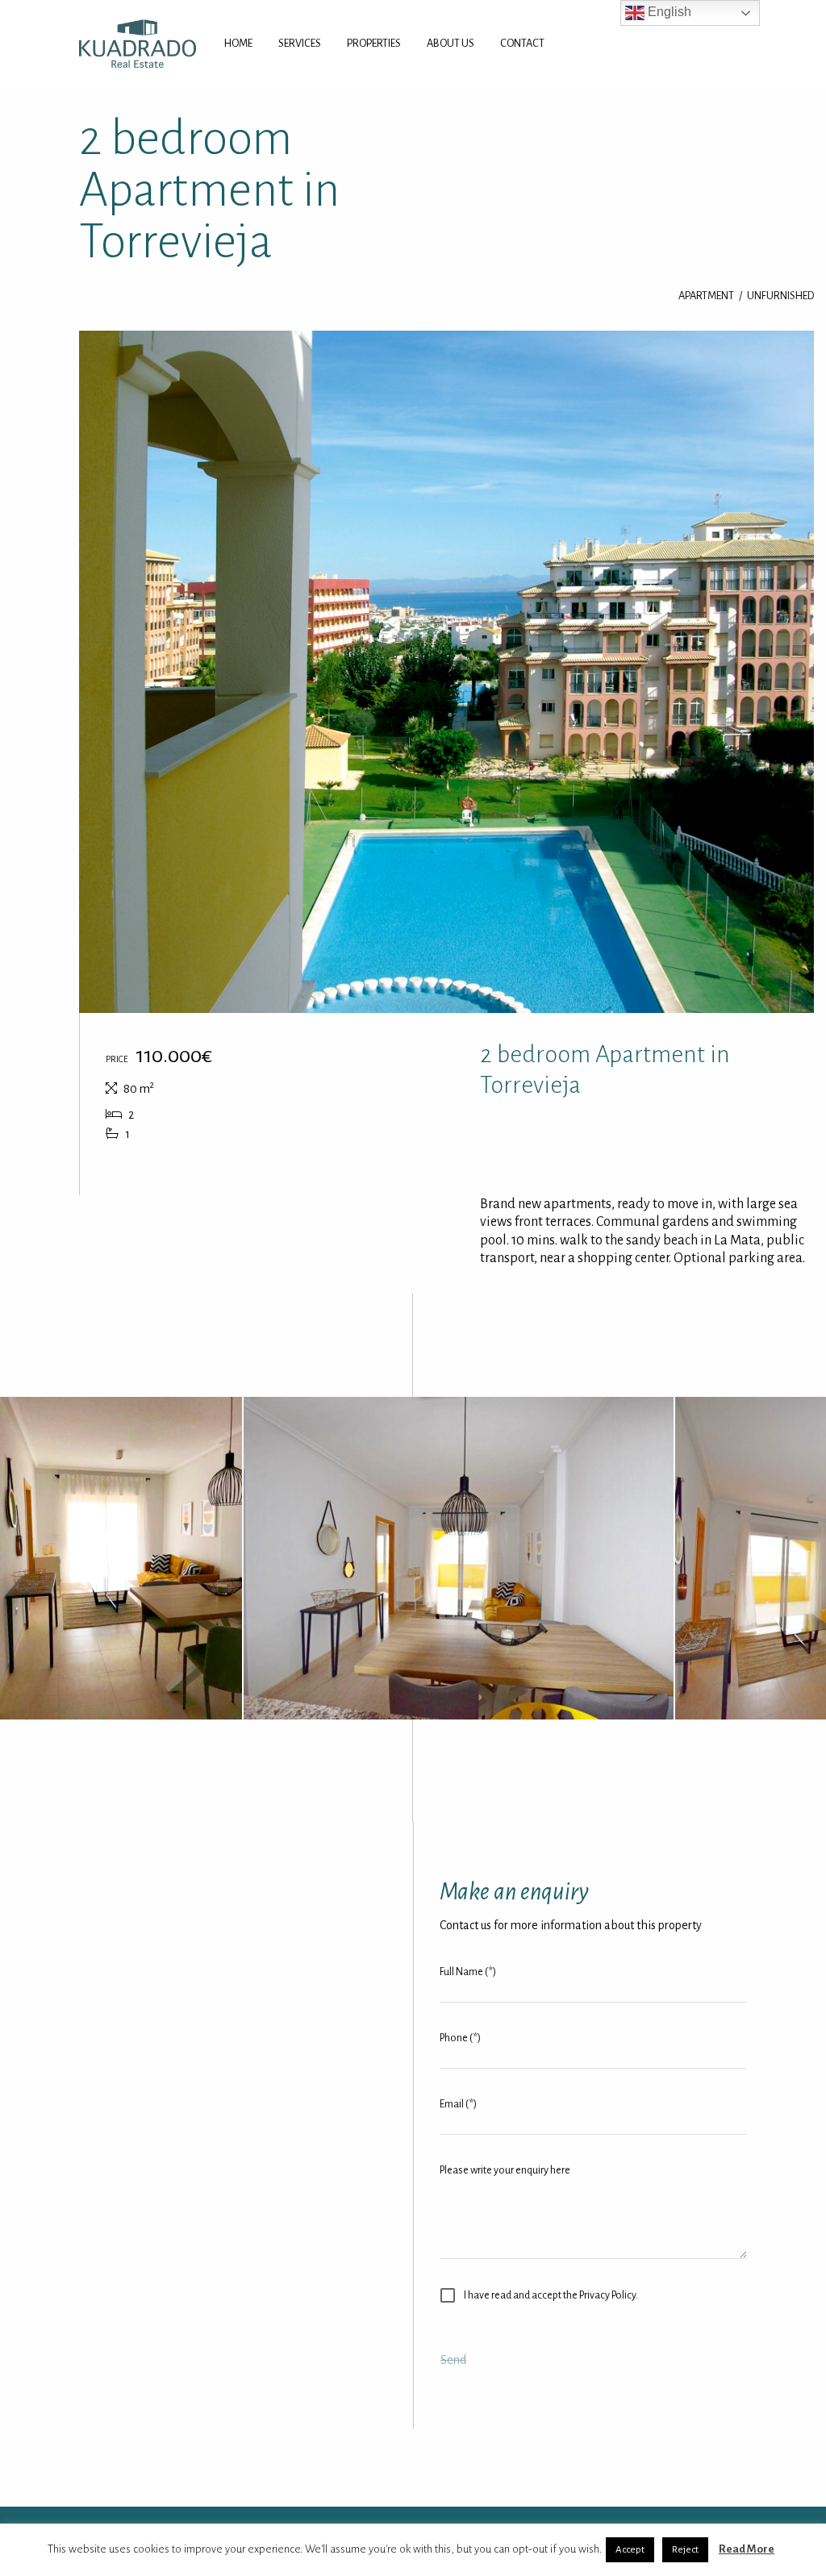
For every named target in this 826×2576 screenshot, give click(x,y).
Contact (522, 43)
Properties (374, 43)
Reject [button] (685, 2550)
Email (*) (458, 2104)
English (668, 12)
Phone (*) (460, 2038)
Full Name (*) (468, 1972)
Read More (747, 2549)
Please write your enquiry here (505, 2170)
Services (300, 43)
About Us (451, 43)
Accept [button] (630, 2550)
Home (238, 43)
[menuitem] (238, 44)
